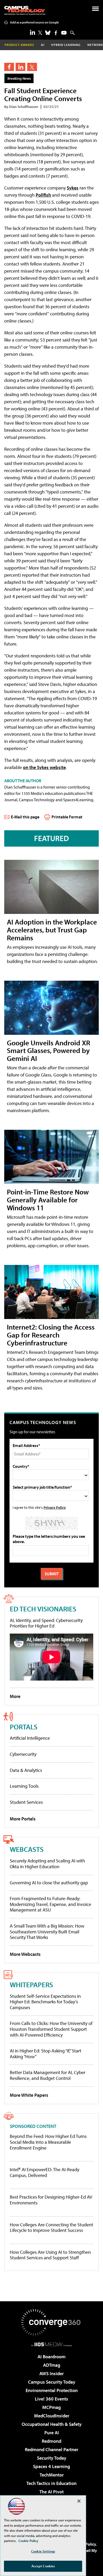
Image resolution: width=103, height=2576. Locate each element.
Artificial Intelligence (30, 1738)
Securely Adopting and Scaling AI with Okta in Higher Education (47, 1864)
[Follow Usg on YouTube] (64, 33)
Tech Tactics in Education (51, 2483)
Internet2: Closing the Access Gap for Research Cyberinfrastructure (51, 1335)
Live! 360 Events (51, 2399)
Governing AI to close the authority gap (49, 1883)
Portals (24, 1727)
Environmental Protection (52, 2390)
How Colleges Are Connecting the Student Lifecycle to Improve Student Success (51, 2228)
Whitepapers (31, 1984)
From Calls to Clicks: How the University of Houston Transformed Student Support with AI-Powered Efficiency (51, 2029)
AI (43, 45)
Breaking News (19, 78)
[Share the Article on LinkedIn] (20, 67)
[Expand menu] (95, 10)
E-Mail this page (25, 817)
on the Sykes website (44, 767)
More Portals (23, 1819)
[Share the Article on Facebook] (9, 67)
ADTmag (52, 2365)
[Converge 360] (51, 2322)
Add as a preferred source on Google (34, 22)
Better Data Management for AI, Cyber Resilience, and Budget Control (48, 2075)
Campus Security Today (52, 2382)
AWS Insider (51, 2373)
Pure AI (52, 2433)
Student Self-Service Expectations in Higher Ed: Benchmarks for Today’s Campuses (45, 2002)
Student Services (26, 1802)
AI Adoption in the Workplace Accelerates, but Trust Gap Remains (52, 930)
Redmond (51, 2441)
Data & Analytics (26, 1770)
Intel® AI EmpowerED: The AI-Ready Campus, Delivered (45, 2172)
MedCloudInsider (52, 2416)
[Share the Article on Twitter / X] (32, 67)
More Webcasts (25, 1954)
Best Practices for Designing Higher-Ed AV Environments (51, 2200)
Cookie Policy (28, 2541)
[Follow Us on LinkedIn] (32, 32)
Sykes (73, 188)
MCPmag (51, 2407)
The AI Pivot (51, 2492)
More (15, 1696)
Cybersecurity (23, 1754)
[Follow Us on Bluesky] (48, 33)
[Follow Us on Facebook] (56, 33)
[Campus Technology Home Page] (25, 10)
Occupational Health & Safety (52, 2424)
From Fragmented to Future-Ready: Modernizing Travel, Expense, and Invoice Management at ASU (50, 1904)
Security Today (52, 2458)
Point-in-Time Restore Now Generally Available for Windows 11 (48, 1200)
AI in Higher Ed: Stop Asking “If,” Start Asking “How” (46, 2054)
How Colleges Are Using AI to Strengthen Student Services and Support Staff (50, 2255)
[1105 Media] (52, 2344)
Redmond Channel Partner (51, 2449)
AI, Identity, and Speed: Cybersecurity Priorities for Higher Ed (46, 1623)
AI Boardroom (51, 2357)
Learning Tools (24, 1786)
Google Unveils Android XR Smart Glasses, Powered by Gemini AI (48, 1050)
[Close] (79, 2501)
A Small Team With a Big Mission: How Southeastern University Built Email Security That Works (47, 1932)
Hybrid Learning (66, 45)
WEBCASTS (27, 1849)
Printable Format (67, 817)
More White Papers (29, 2095)
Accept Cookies (43, 2566)
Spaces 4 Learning (51, 2466)
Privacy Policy (55, 1507)
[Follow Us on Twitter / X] (40, 33)
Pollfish (43, 195)
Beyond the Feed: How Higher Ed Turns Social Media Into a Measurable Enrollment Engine (48, 2142)
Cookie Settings (43, 2551)
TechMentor (52, 2475)
